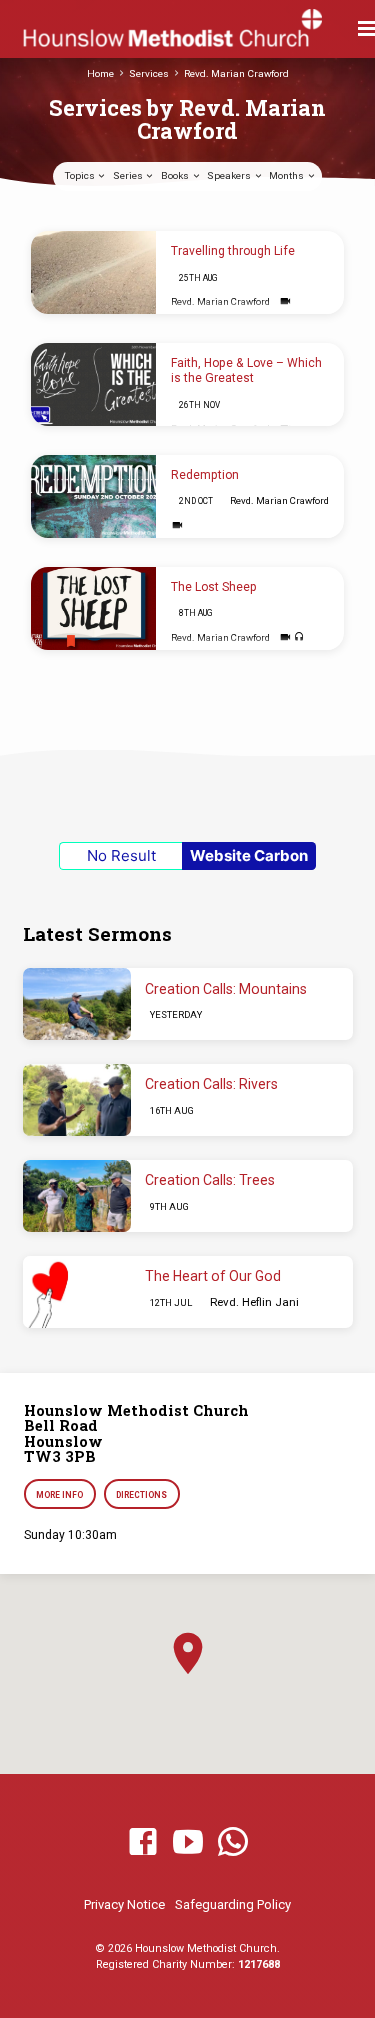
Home (100, 73)
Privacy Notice (124, 1904)
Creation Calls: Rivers (211, 1084)
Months (287, 175)
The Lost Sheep (214, 587)
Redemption (205, 475)
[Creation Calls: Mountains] (77, 1004)
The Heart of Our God (213, 1276)
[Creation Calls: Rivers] (77, 1100)
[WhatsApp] (233, 1843)
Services (149, 73)
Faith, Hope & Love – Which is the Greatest (246, 370)
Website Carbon (249, 855)
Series (129, 175)
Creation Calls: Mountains (226, 989)
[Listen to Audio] (299, 637)
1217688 (259, 1964)
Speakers (230, 175)
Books (176, 175)
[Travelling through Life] (93, 273)
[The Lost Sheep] (93, 609)
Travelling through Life (233, 251)
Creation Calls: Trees (210, 1180)
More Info (60, 1495)
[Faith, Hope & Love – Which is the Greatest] (93, 385)
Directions (141, 1495)
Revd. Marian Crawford (236, 73)
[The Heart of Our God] (77, 1292)
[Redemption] (93, 497)
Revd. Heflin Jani (254, 1302)
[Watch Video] (285, 301)
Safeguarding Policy (233, 1904)
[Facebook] (143, 1843)
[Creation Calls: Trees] (77, 1196)
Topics (81, 175)
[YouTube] (188, 1843)
